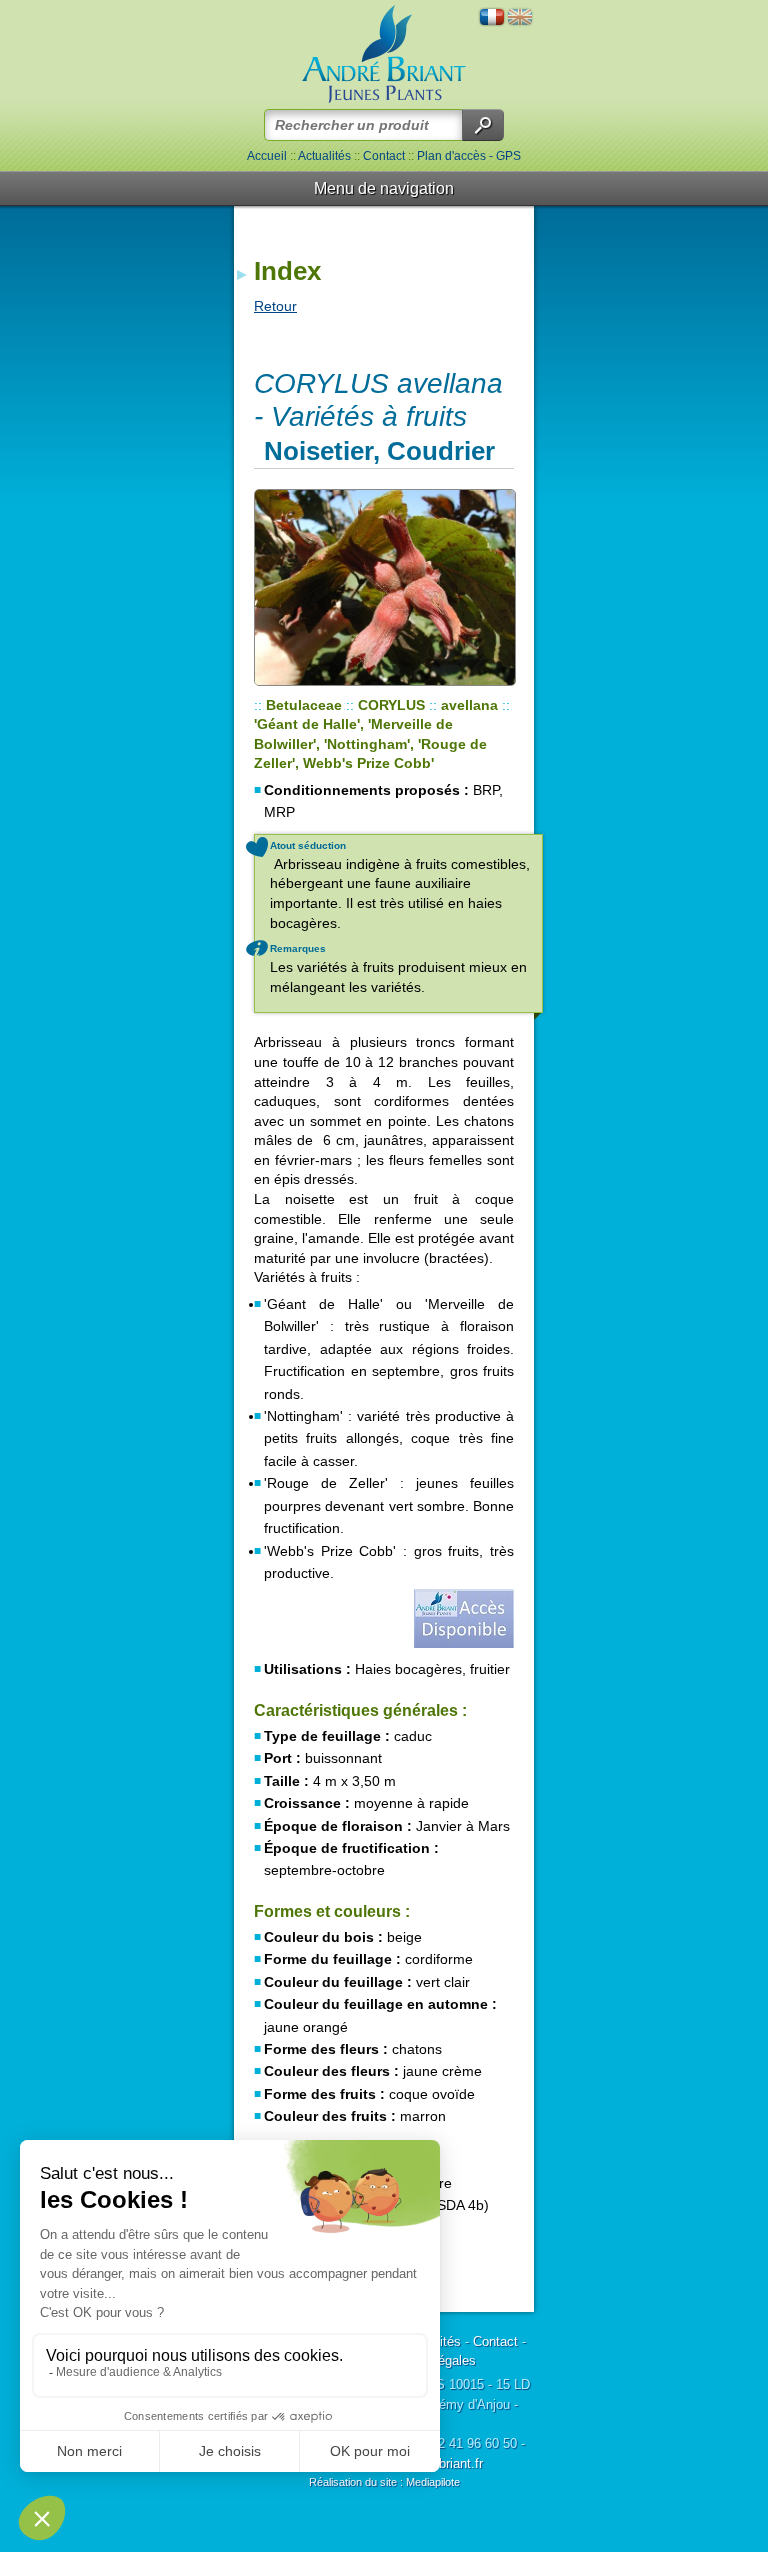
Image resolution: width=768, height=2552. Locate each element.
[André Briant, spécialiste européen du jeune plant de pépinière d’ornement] (384, 54)
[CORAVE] (384, 587)
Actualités (324, 156)
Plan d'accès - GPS (469, 156)
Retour (275, 306)
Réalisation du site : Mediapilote (384, 2482)
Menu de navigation (384, 188)
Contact (384, 156)
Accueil (267, 156)
